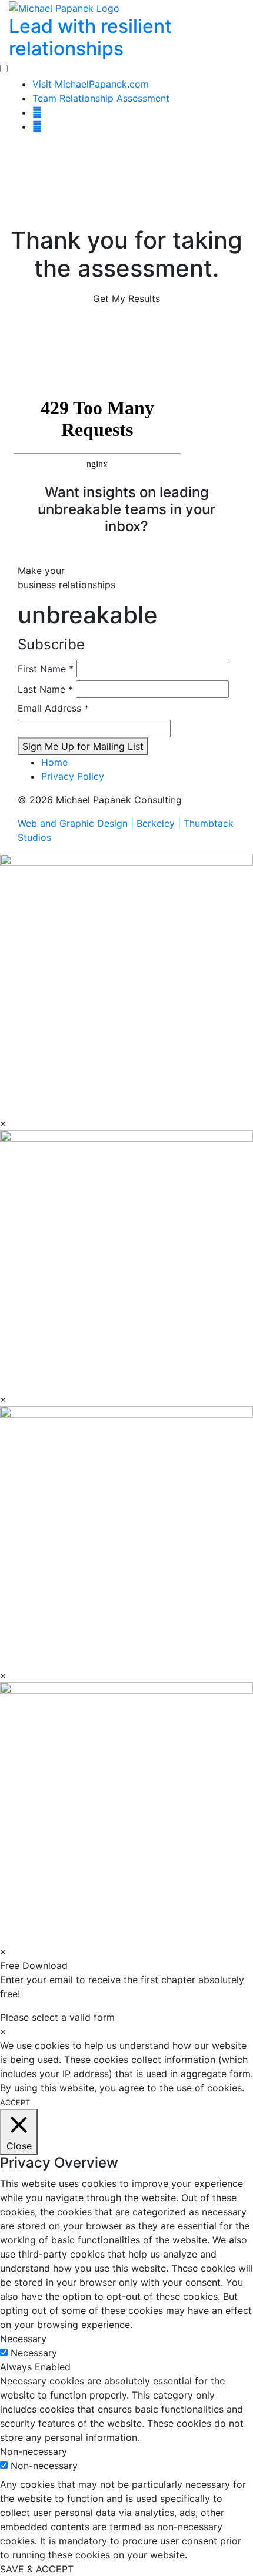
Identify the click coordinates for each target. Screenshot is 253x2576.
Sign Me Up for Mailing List (83, 746)
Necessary (34, 2353)
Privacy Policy (73, 776)
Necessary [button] (23, 2339)
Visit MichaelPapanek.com (91, 84)
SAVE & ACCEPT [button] (37, 2569)
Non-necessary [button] (34, 2451)
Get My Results (126, 298)
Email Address (53, 708)
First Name (46, 669)
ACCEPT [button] (15, 2103)
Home (54, 762)
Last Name (45, 689)
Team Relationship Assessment (101, 98)
